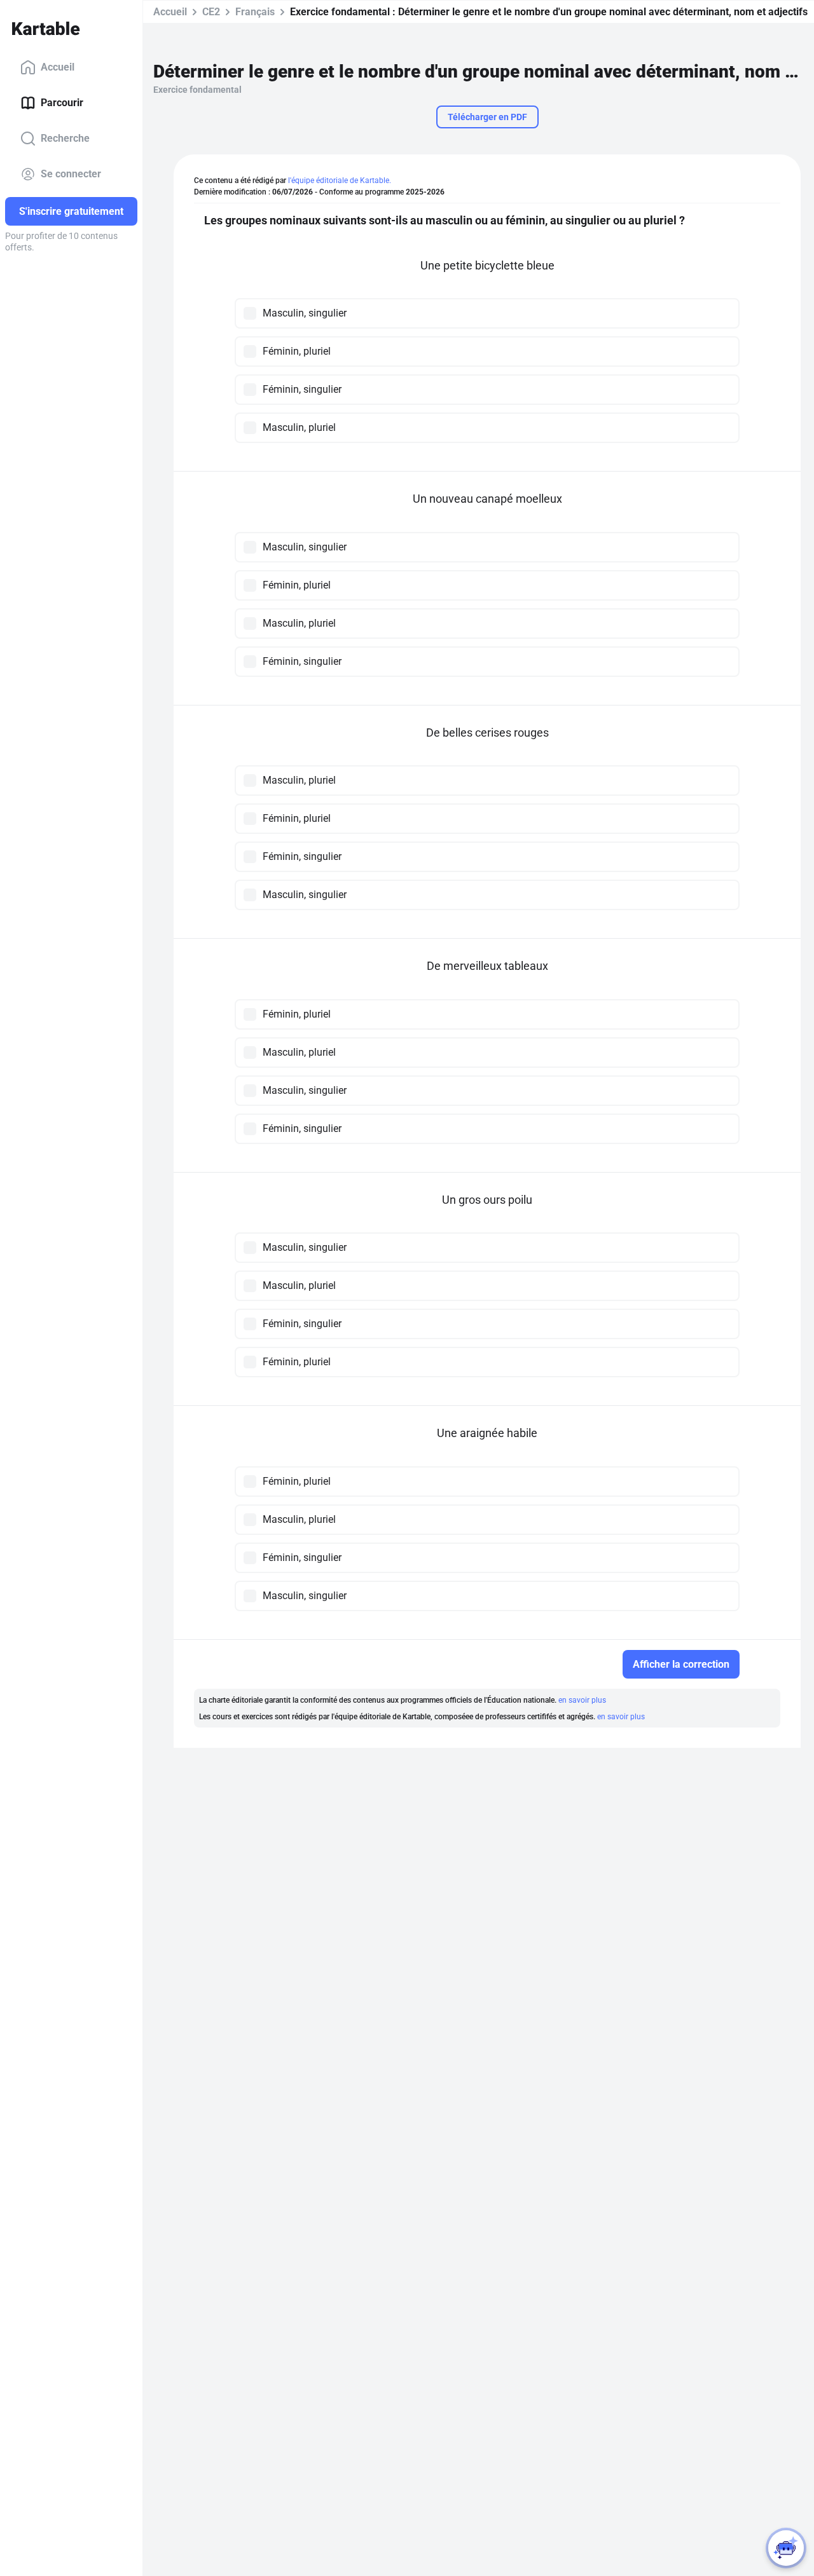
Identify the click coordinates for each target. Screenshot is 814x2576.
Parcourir (62, 103)
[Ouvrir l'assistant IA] (786, 2548)
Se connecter (71, 174)
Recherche (65, 138)
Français (255, 12)
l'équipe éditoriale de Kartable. (340, 181)
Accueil (58, 67)
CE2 (211, 12)
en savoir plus (582, 1700)
